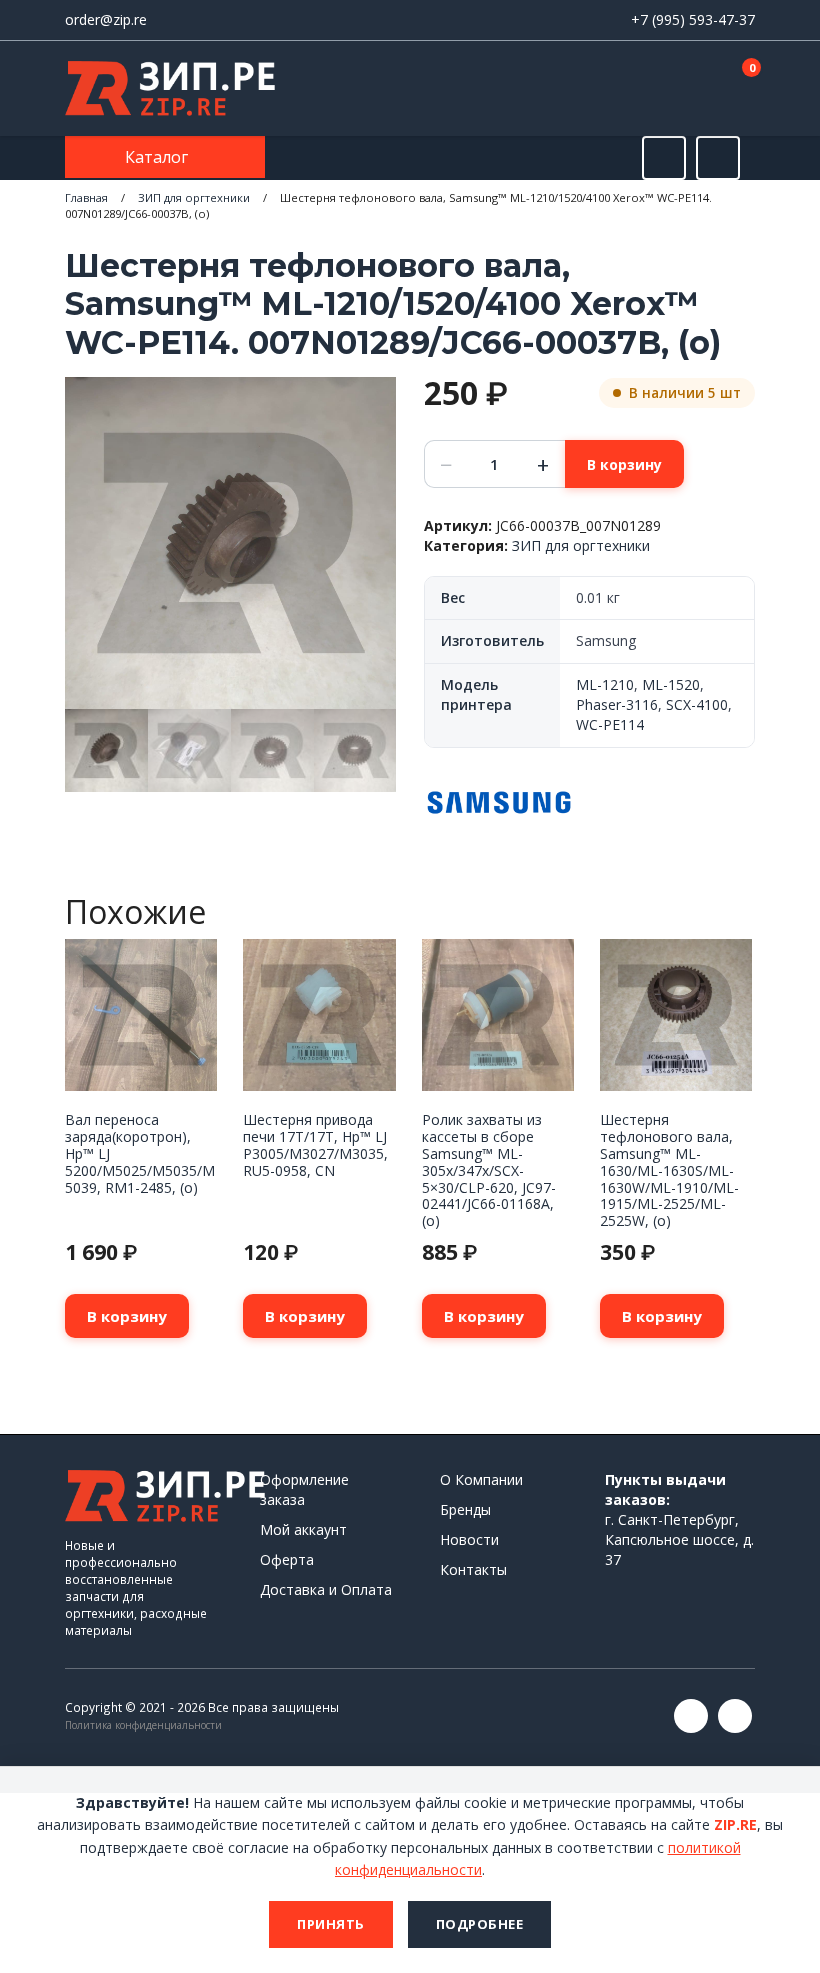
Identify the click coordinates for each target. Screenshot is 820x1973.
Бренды (465, 1509)
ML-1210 (605, 684)
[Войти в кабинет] (669, 90)
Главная (86, 197)
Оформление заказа (304, 1489)
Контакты (473, 1569)
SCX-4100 (697, 704)
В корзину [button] (127, 1316)
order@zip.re (106, 19)
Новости (469, 1539)
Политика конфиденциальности (143, 1725)
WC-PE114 (610, 724)
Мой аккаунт (303, 1529)
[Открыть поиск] (664, 158)
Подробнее (480, 1924)
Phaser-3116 (617, 704)
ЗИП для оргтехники (194, 197)
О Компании (481, 1479)
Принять (331, 1924)
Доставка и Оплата (326, 1589)
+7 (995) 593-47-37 (693, 19)
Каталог (158, 157)
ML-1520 (671, 684)
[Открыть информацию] (718, 158)
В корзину (624, 464)
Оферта (287, 1559)
